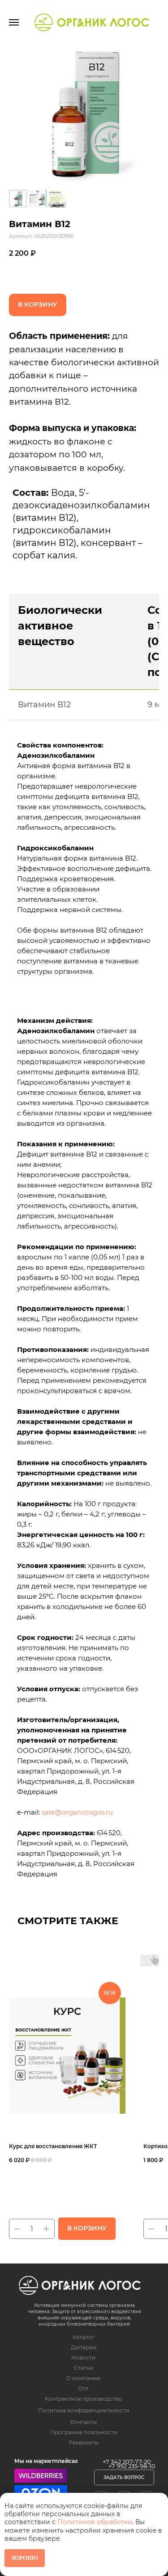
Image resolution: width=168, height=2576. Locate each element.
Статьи (84, 2368)
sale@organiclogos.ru (77, 1812)
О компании (83, 2378)
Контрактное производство (84, 2399)
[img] (80, 2285)
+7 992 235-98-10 (132, 2466)
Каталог (84, 2337)
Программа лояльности (84, 2432)
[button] (124, 2477)
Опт (83, 2388)
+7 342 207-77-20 (127, 2462)
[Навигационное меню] (14, 22)
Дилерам (84, 2347)
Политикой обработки (95, 2522)
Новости (83, 2358)
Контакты (84, 2422)
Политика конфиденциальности (84, 2410)
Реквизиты (84, 2443)
